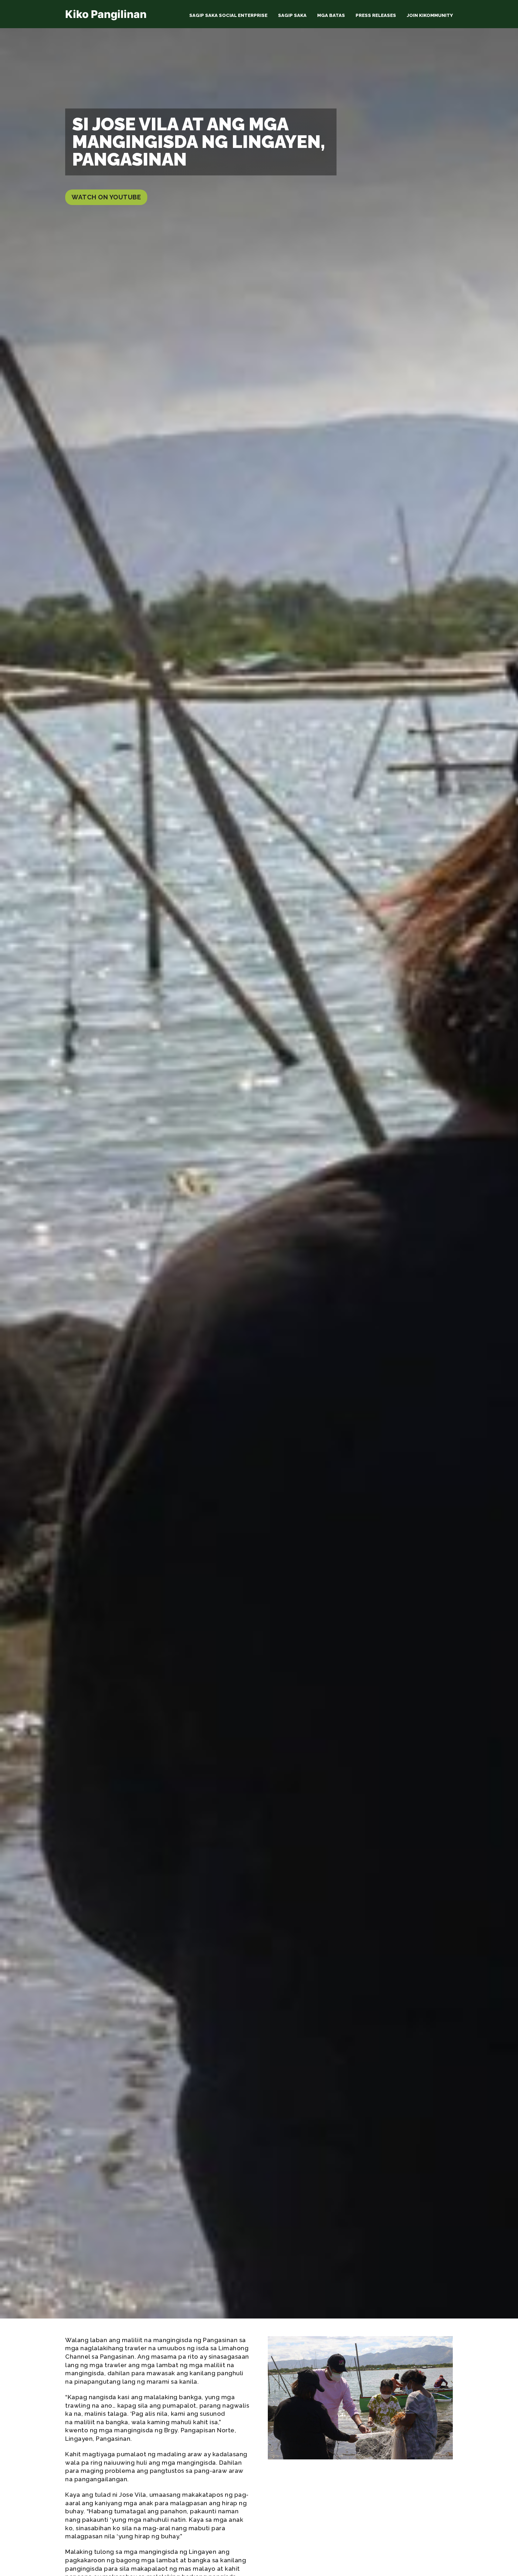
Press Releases (376, 15)
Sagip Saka (292, 15)
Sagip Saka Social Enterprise (228, 15)
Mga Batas (331, 15)
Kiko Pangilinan (106, 14)
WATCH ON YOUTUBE (106, 197)
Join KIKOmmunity (430, 15)
